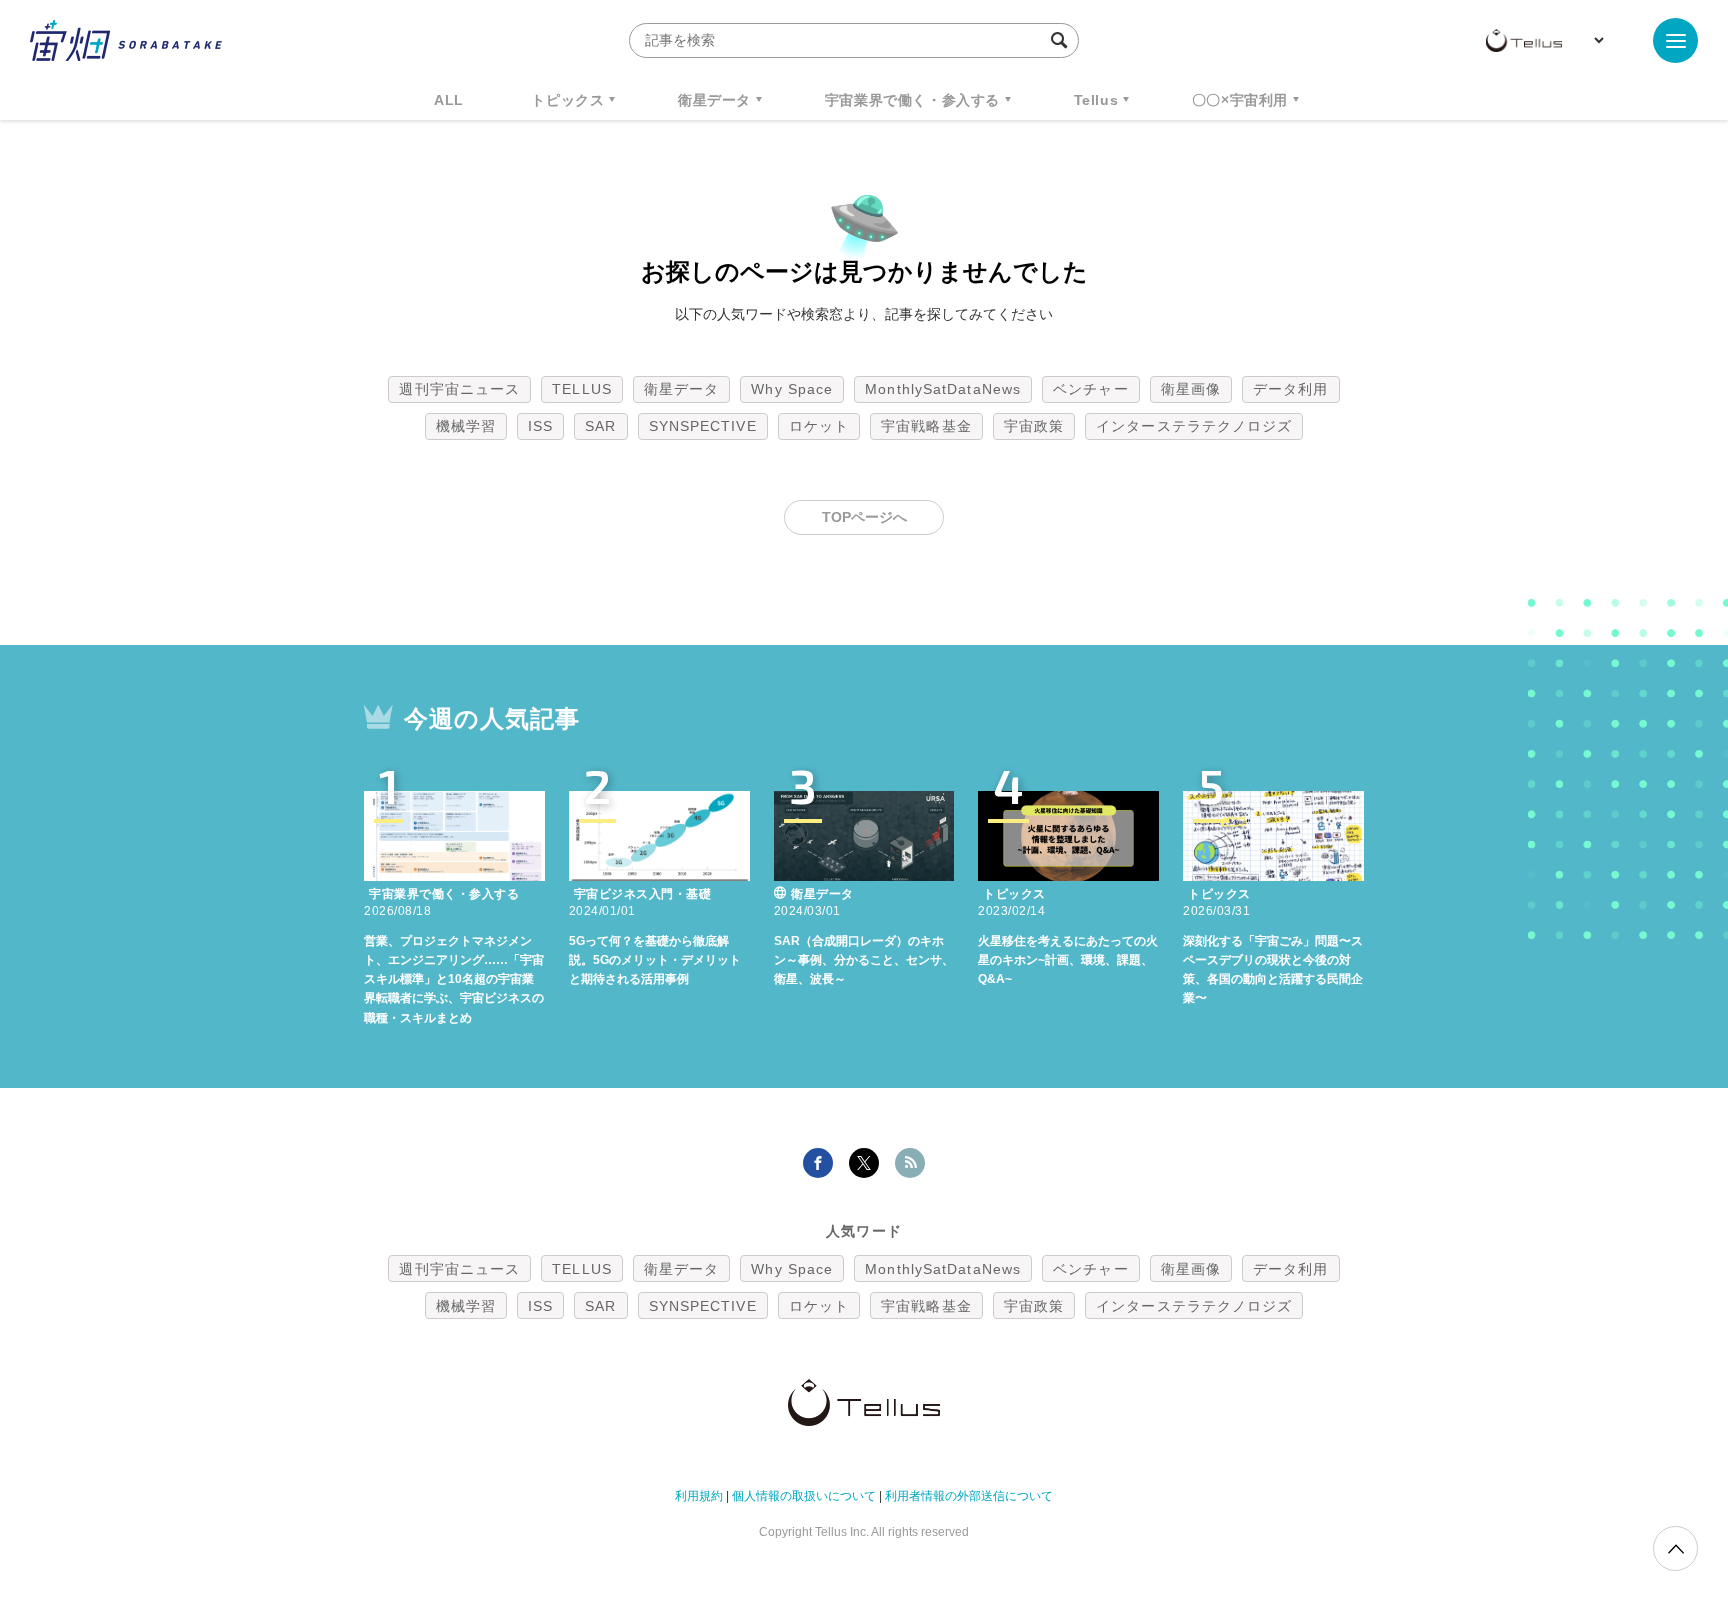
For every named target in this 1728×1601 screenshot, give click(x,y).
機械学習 (466, 426)
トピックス (567, 100)
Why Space (792, 389)
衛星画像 (1191, 389)
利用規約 (699, 1496)
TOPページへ (864, 517)
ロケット (819, 426)
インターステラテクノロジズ (1194, 426)
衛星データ (714, 100)
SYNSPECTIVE (703, 426)
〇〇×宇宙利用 (1240, 100)
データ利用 (1291, 389)
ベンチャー (1091, 389)
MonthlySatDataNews (943, 389)
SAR (600, 426)
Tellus (1096, 100)
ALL (449, 100)
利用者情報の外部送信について (969, 1496)
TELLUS (582, 389)
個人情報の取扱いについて (804, 1496)
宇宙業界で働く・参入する (912, 100)
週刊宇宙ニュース (459, 389)
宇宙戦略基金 (926, 426)
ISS (540, 426)
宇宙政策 (1034, 426)
